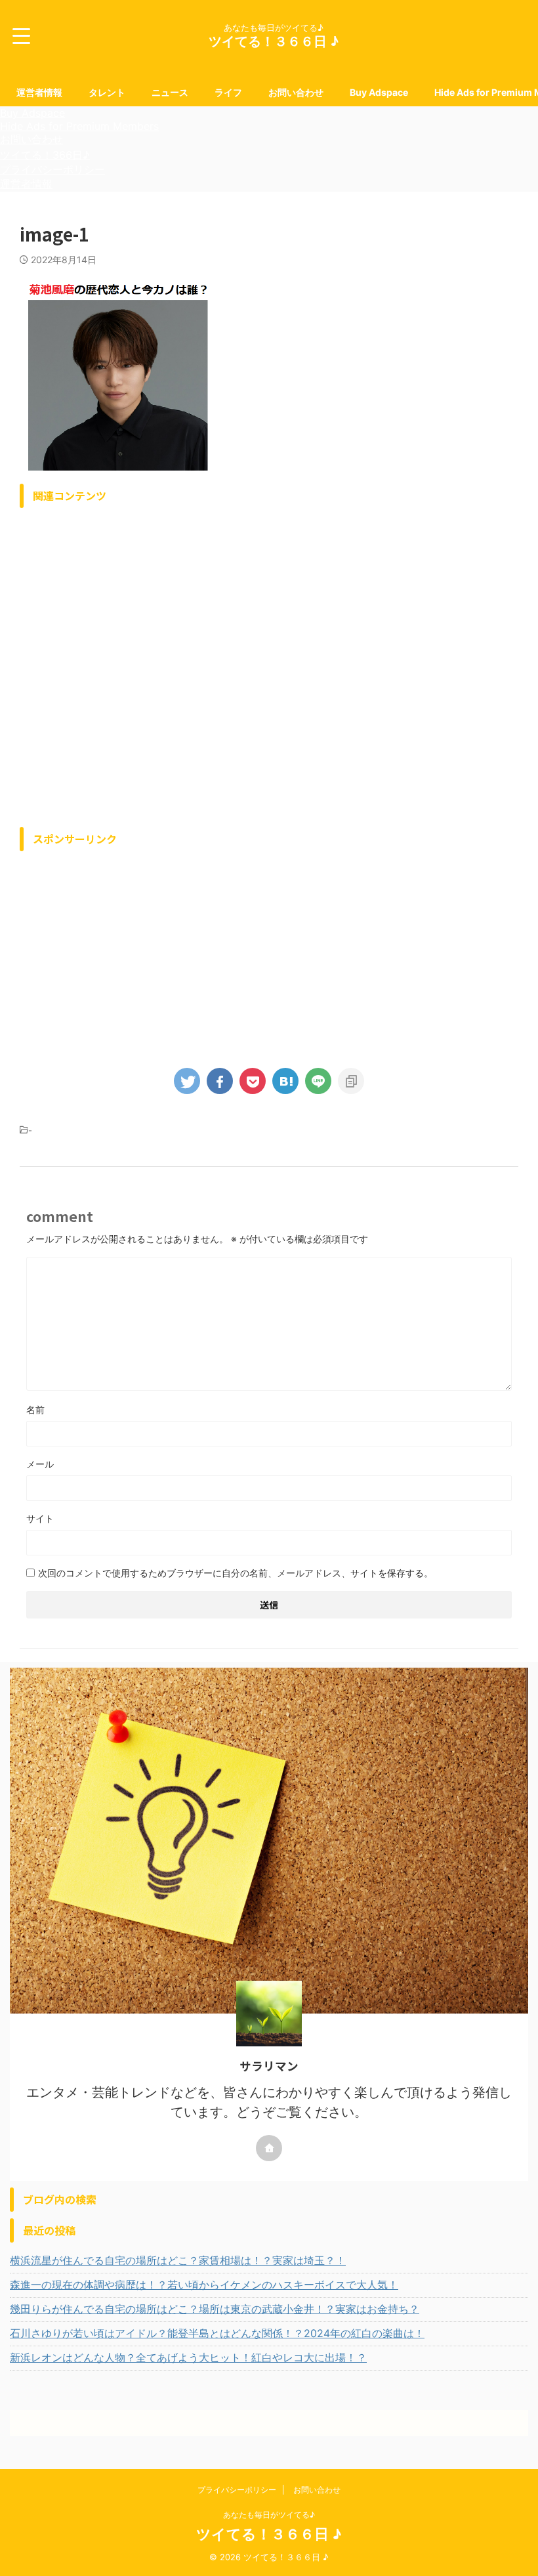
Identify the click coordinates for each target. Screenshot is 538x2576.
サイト (40, 1518)
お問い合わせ (296, 92)
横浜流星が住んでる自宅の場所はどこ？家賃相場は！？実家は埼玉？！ (178, 2260)
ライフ (228, 92)
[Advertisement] (269, 664)
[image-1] (285, 1081)
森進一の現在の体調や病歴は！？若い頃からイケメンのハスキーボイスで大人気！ (204, 2285)
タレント (107, 92)
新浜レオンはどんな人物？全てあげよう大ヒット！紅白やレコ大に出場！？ (188, 2357)
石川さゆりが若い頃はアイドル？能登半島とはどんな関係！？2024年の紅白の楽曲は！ (217, 2333)
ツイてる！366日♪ (45, 155)
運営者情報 (39, 92)
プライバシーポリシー (52, 169)
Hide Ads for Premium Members (79, 126)
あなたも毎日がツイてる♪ (269, 2515)
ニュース (170, 92)
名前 (35, 1409)
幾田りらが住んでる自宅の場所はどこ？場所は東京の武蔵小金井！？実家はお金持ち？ (215, 2309)
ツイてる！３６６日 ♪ (274, 41)
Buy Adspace (379, 92)
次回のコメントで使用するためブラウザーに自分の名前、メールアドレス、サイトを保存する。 (236, 1573)
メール (40, 1464)
